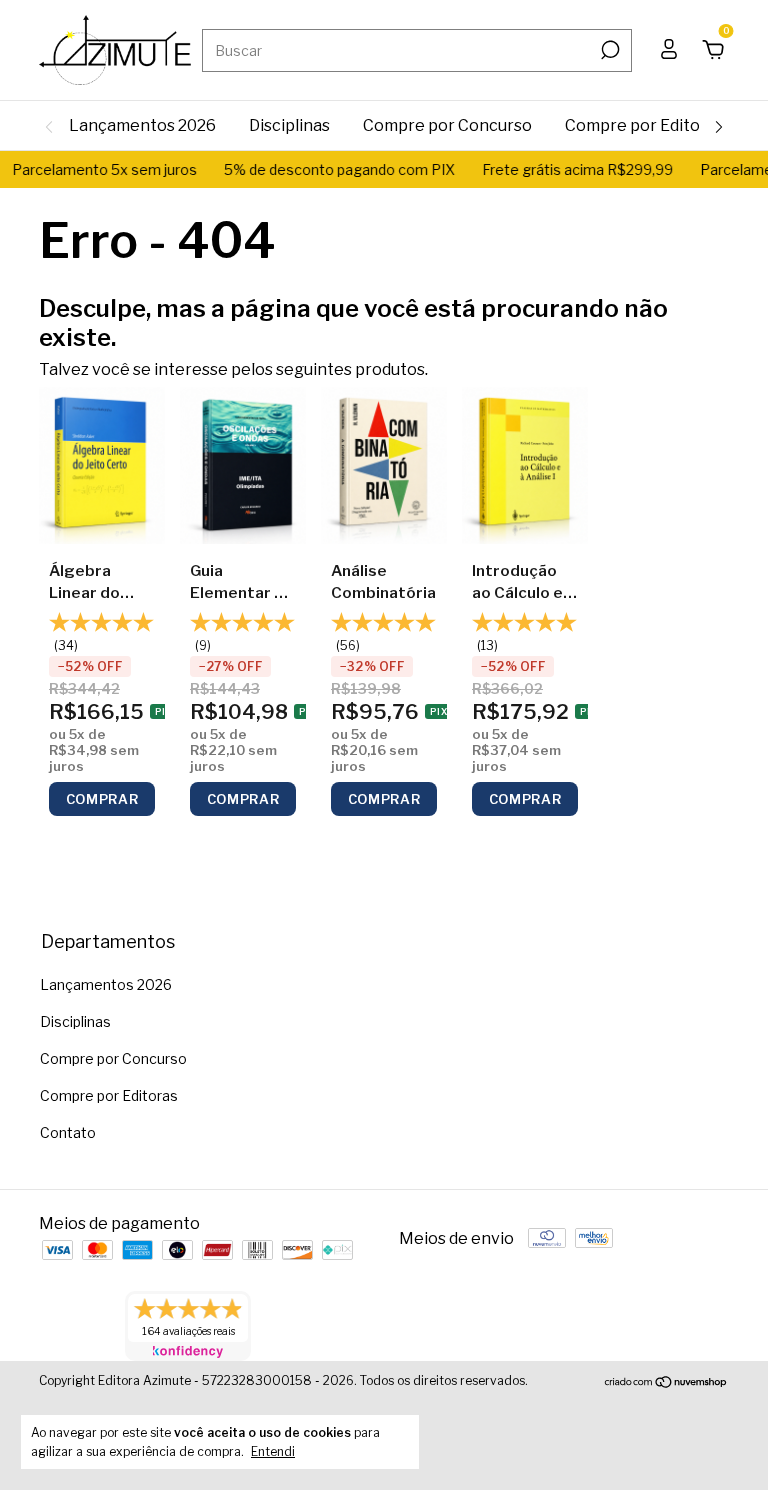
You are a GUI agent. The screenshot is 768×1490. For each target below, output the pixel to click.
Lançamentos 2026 (142, 125)
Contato (68, 1132)
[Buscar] (608, 50)
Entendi (273, 1451)
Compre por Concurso (447, 125)
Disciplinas (289, 125)
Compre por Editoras (644, 125)
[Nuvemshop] (666, 1383)
